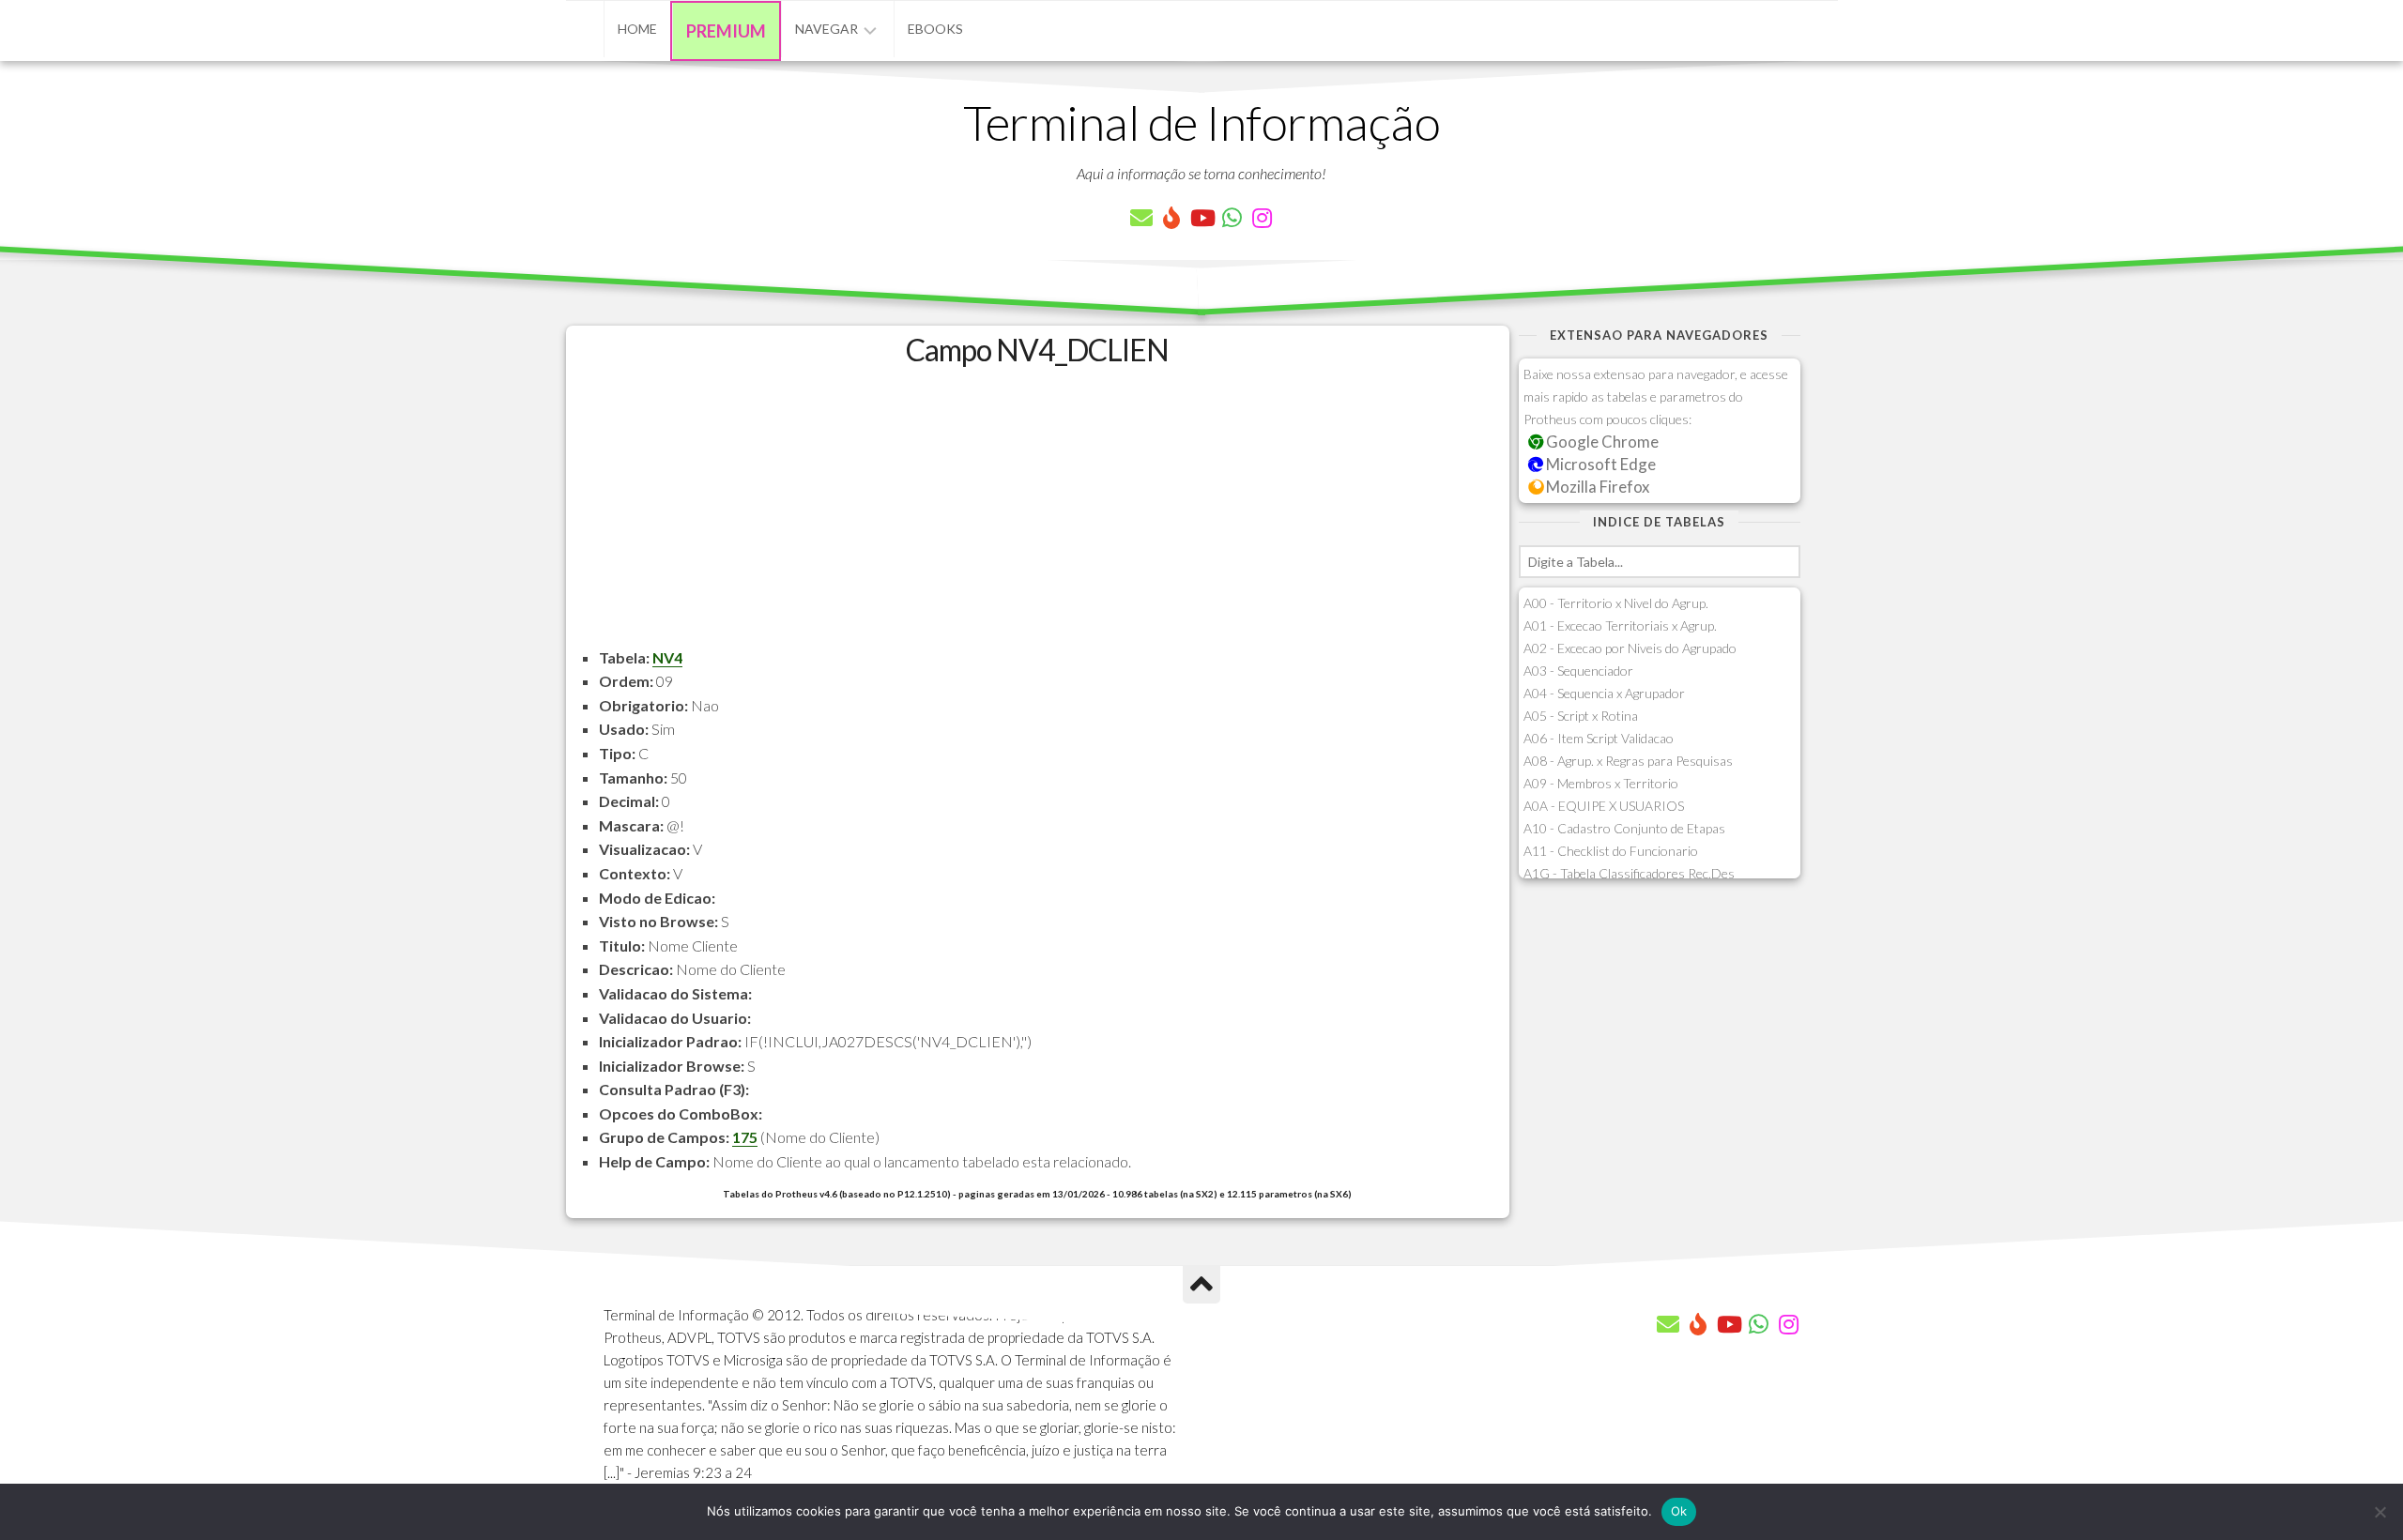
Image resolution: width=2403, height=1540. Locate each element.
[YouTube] (1201, 218)
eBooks (935, 29)
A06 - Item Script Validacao (1599, 738)
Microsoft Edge (1599, 464)
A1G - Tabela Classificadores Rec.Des (1629, 873)
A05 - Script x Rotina (1581, 716)
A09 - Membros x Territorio (1601, 783)
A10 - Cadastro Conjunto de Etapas (1624, 828)
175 (745, 1137)
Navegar (827, 29)
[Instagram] (1262, 218)
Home (637, 29)
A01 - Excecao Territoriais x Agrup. (1620, 625)
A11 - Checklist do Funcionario (1611, 851)
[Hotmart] (1171, 218)
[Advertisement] (1038, 514)
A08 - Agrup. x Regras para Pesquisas (1628, 761)
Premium (726, 31)
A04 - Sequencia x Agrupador (1604, 693)
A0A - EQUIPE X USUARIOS (1604, 806)
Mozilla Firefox (1596, 487)
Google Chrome (1601, 442)
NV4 (667, 657)
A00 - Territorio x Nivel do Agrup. (1616, 603)
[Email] (1141, 218)
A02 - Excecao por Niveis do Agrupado (1630, 648)
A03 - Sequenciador (1578, 671)
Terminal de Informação (1201, 122)
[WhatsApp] (1232, 218)
